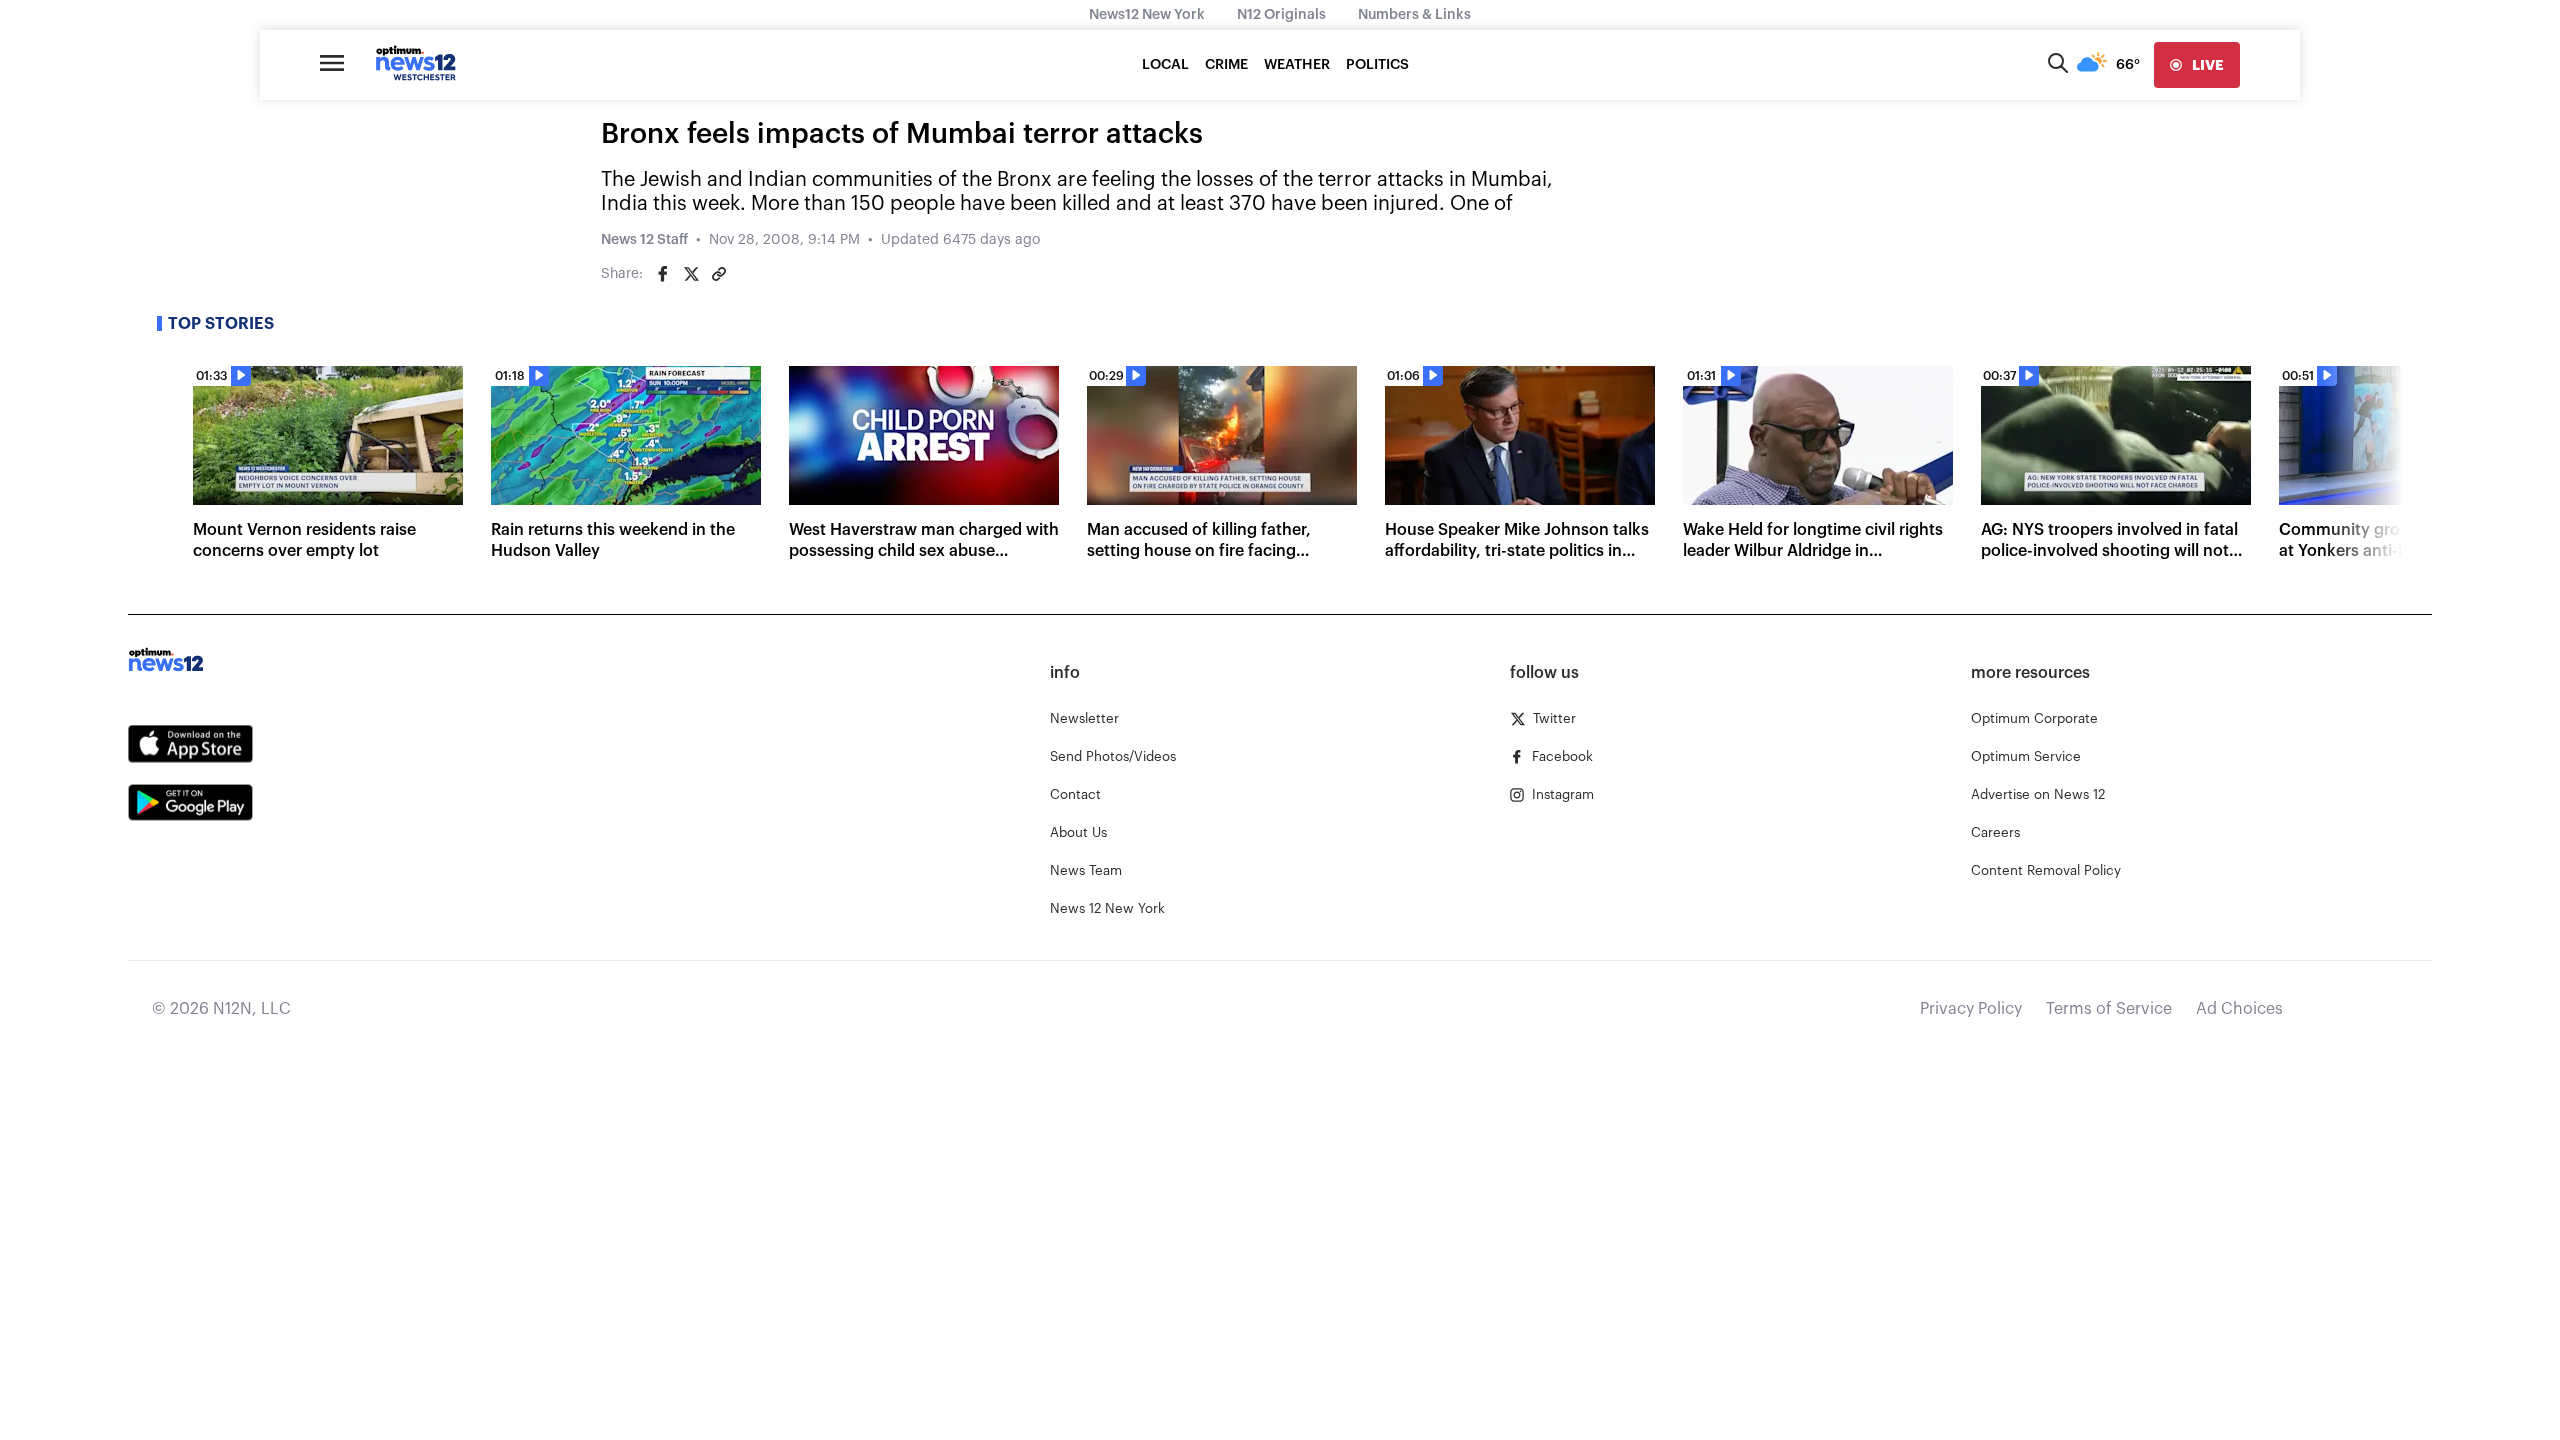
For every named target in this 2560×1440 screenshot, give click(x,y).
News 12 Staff (644, 240)
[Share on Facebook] (663, 274)
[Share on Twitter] (691, 274)
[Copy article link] (719, 274)
